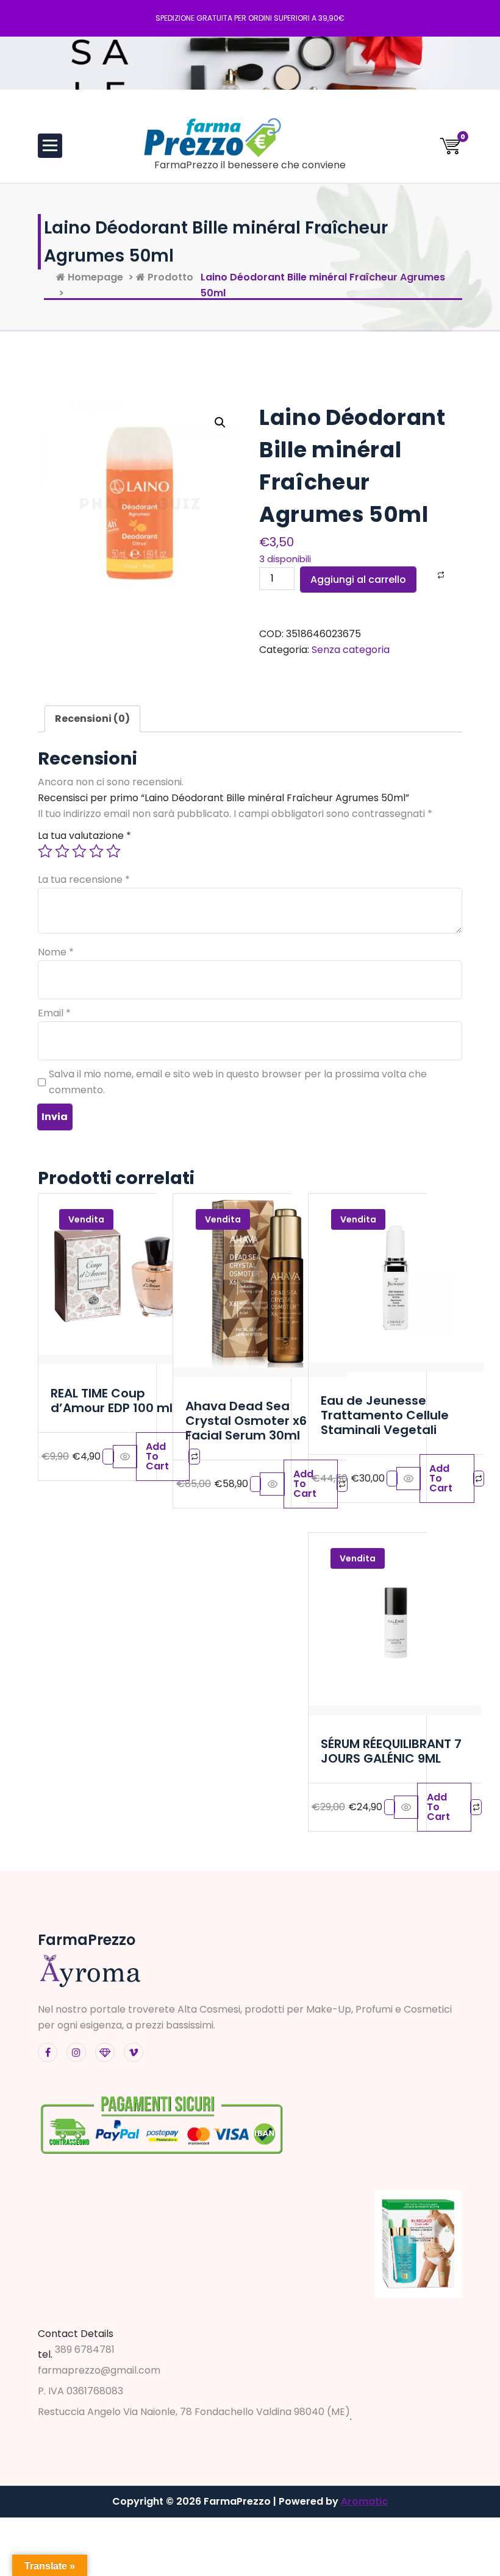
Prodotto (169, 277)
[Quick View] (125, 1457)
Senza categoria (351, 650)
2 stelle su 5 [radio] (62, 851)
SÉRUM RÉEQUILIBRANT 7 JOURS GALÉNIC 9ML (391, 1751)
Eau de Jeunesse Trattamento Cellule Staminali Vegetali (385, 1415)
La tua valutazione (84, 836)
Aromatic (364, 2501)
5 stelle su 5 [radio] (113, 851)
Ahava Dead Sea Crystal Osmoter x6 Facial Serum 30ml (246, 1421)
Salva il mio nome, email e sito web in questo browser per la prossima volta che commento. (238, 1082)
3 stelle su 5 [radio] (79, 851)
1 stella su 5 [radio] (45, 851)
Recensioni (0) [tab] (92, 719)
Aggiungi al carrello (358, 580)
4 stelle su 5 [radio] (96, 851)
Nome (56, 952)
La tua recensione (84, 879)
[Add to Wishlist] (425, 575)
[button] (220, 423)
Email (54, 1013)
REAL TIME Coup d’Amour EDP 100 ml (112, 1400)
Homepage (94, 277)
